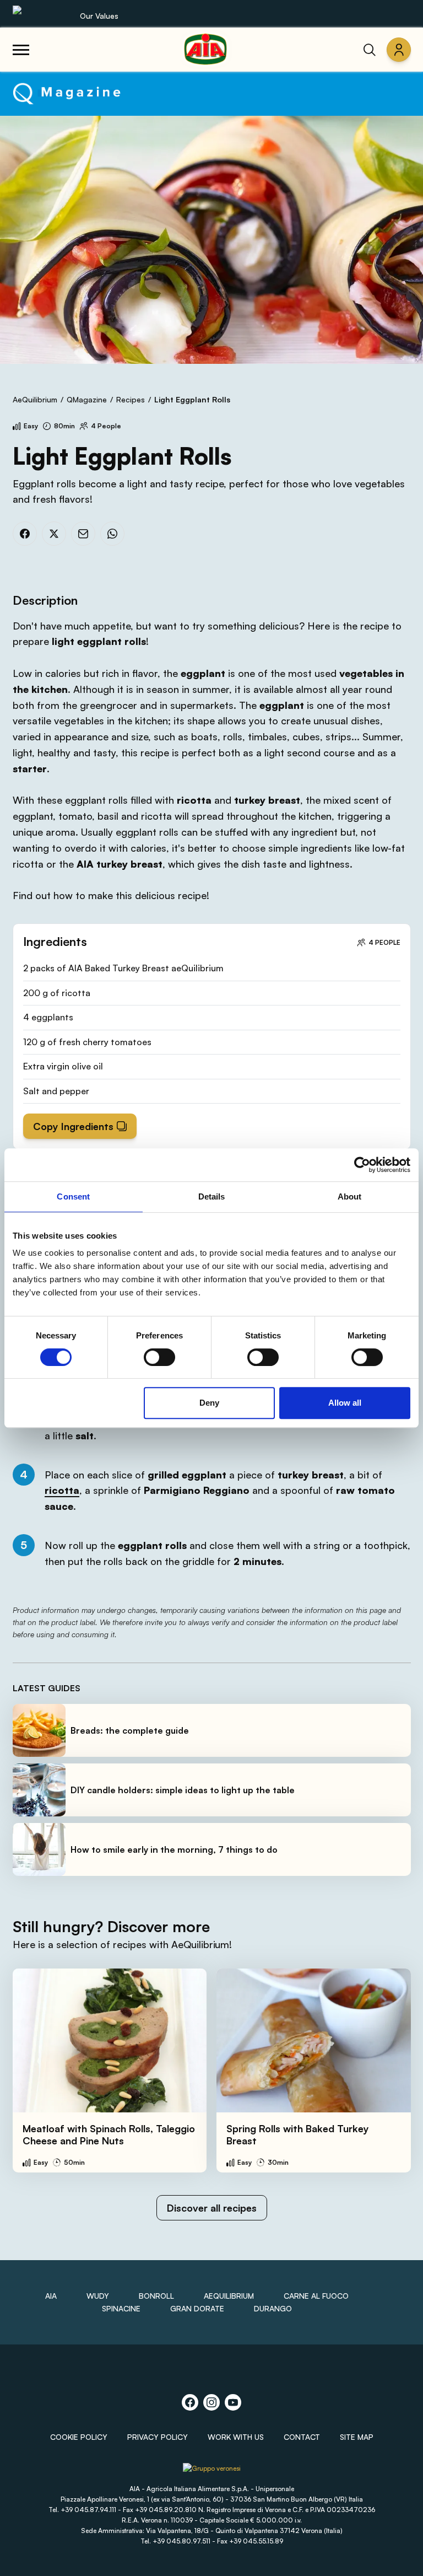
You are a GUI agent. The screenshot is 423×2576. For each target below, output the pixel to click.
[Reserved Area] (399, 50)
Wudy (98, 2296)
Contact (302, 2437)
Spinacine (121, 2308)
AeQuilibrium (35, 399)
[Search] (370, 50)
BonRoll (156, 2296)
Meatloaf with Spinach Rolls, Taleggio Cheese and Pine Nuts (109, 2135)
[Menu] (21, 50)
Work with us (236, 2437)
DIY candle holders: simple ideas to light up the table (183, 1790)
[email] (83, 534)
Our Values (99, 16)
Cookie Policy (79, 2437)
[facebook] (25, 534)
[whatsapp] (112, 534)
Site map (357, 2437)
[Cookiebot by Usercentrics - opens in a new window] (362, 1165)
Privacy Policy (158, 2437)
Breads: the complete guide (130, 1730)
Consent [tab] (73, 1196)
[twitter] (54, 534)
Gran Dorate (197, 2308)
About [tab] (350, 1196)
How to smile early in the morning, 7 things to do (174, 1849)
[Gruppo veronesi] (212, 2472)
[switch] (159, 1357)
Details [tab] (212, 1196)
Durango (273, 2308)
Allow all (345, 1403)
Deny (209, 1403)
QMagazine (87, 399)
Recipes (131, 399)
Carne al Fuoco (316, 2296)
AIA (51, 2296)
